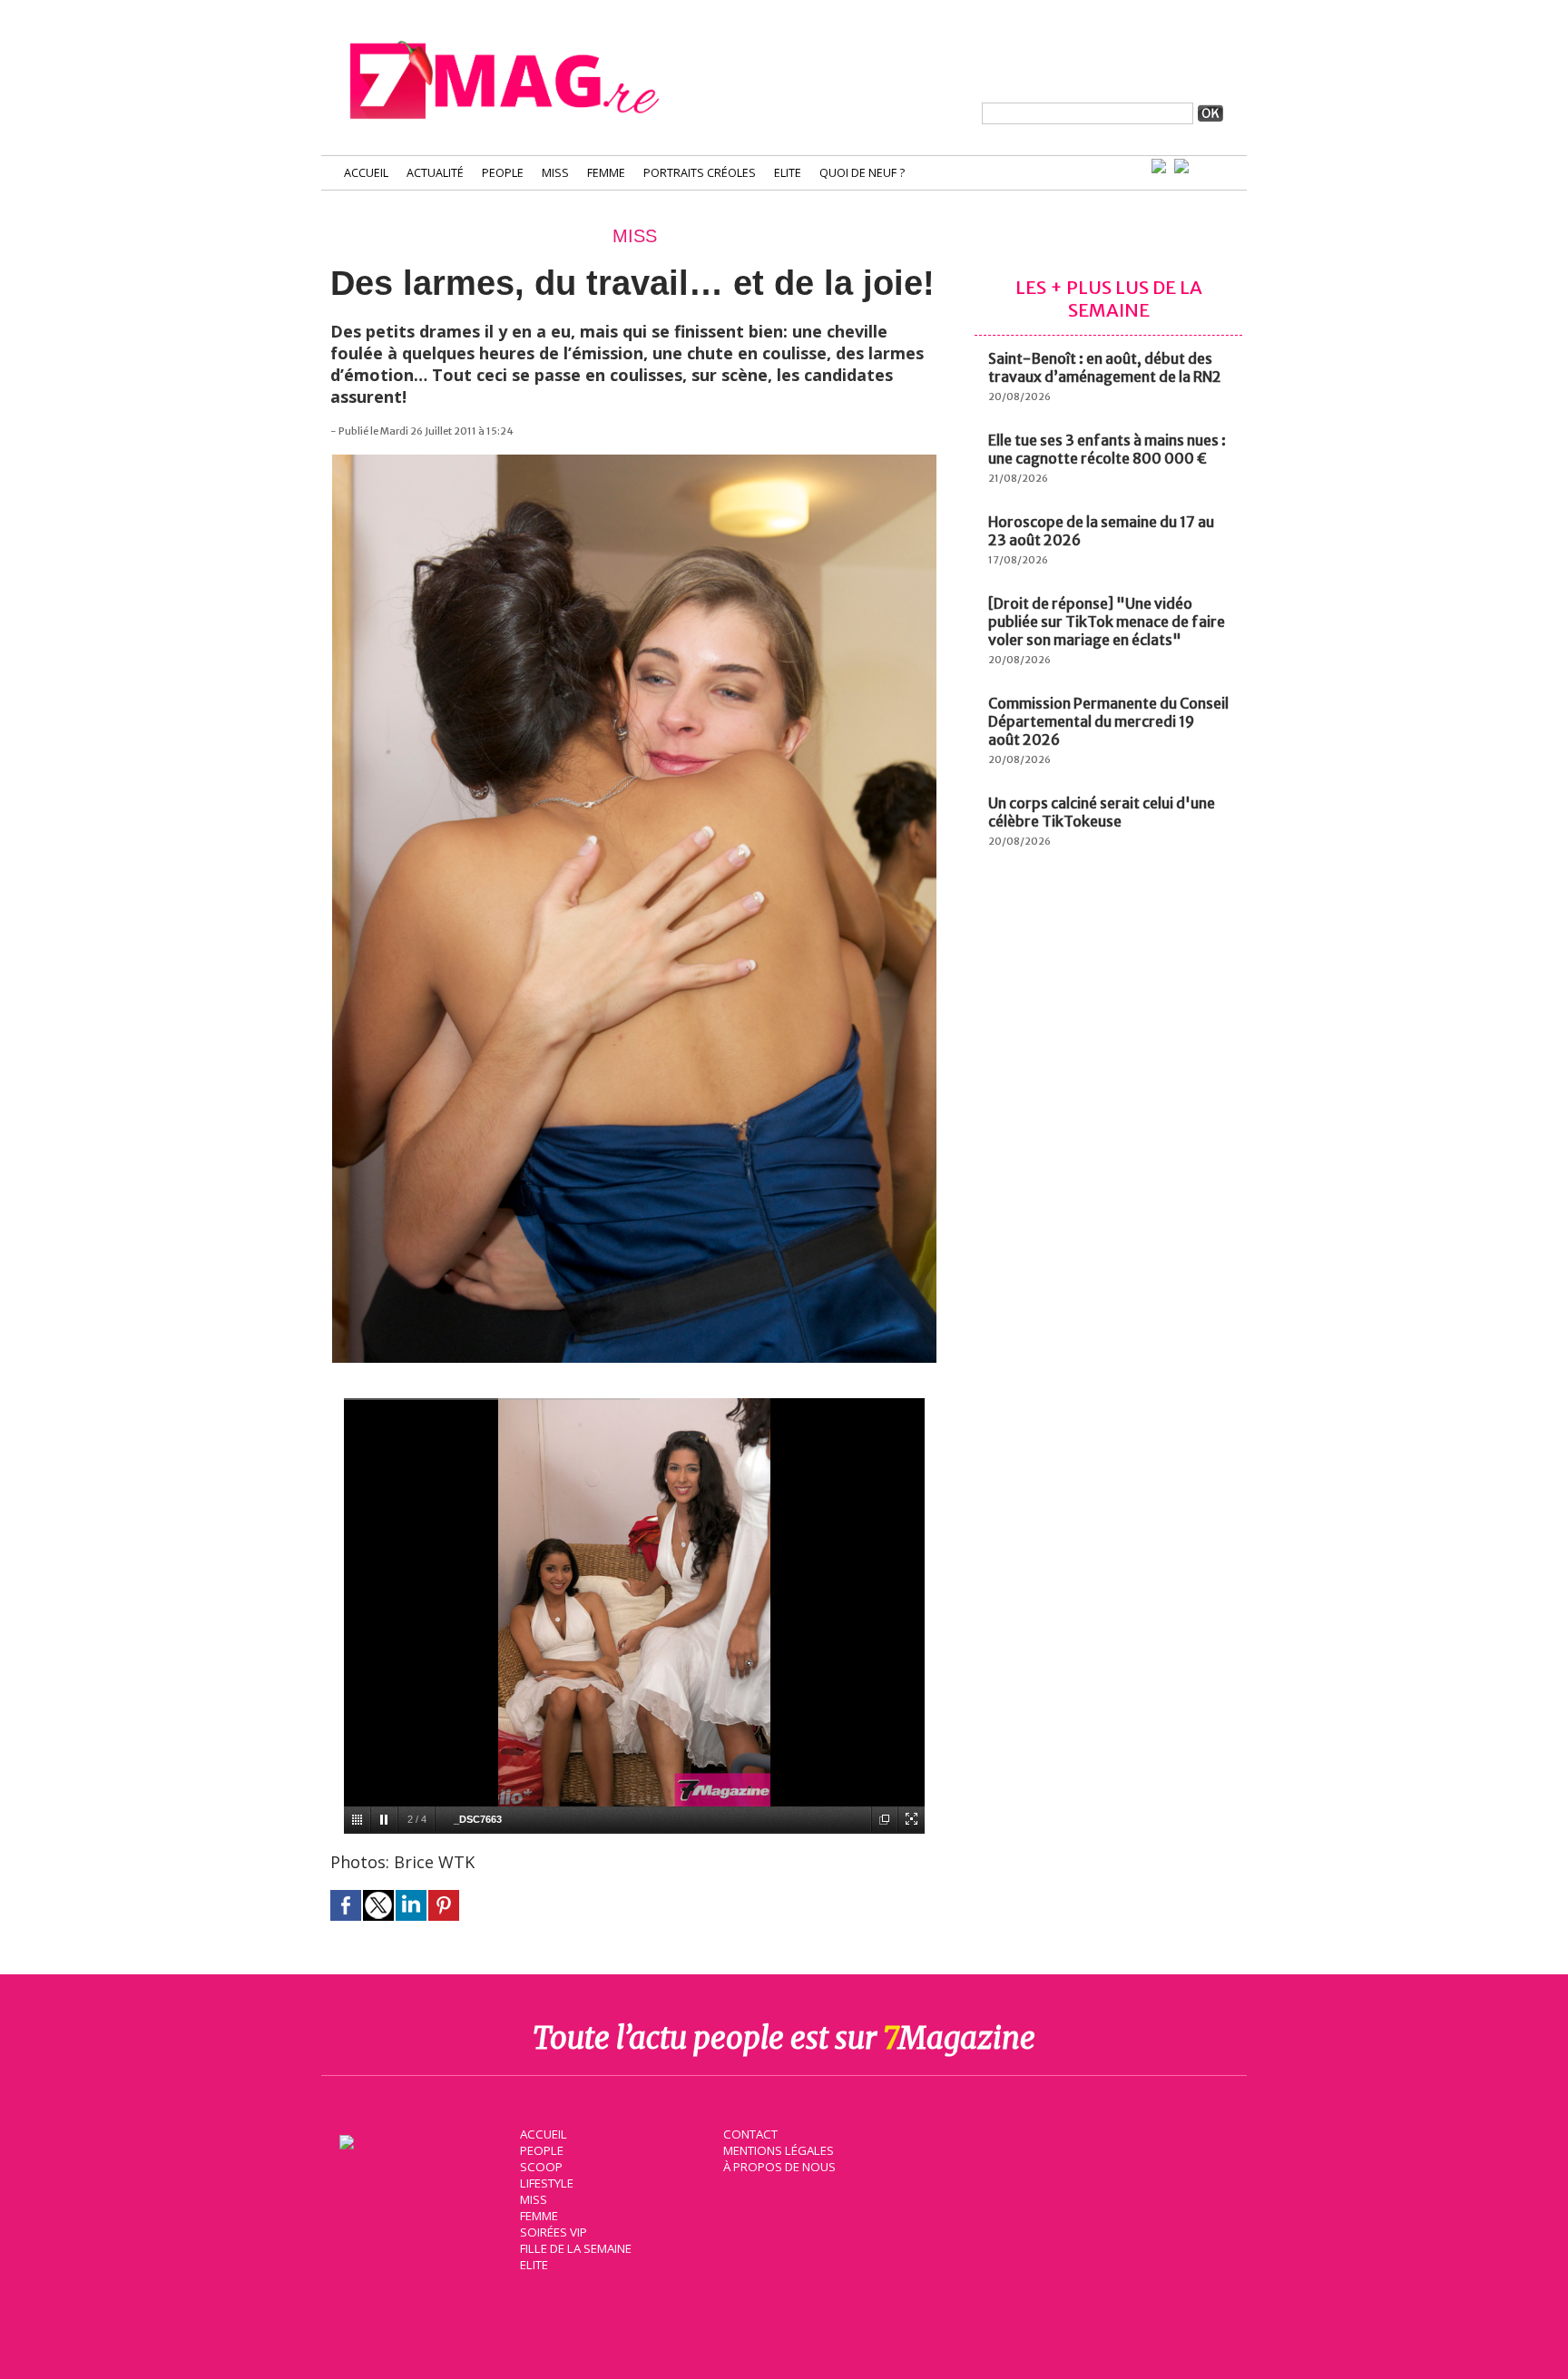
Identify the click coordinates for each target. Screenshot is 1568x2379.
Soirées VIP (554, 2232)
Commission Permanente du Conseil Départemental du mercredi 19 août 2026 (1108, 721)
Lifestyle (547, 2183)
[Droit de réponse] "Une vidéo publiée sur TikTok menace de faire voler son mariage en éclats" (1107, 622)
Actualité (435, 173)
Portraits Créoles (700, 173)
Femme (606, 173)
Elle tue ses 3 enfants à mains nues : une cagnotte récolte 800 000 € (1107, 449)
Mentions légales (779, 2150)
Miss (555, 173)
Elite (788, 173)
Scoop (541, 2167)
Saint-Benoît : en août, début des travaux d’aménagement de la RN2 (1105, 367)
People (503, 173)
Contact (750, 2134)
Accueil (366, 173)
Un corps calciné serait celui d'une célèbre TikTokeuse (1102, 812)
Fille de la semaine (576, 2248)
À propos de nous (779, 2167)
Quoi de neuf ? (862, 173)
